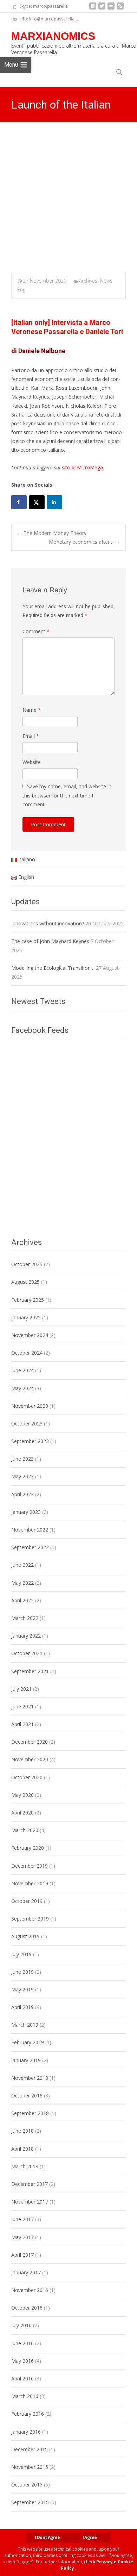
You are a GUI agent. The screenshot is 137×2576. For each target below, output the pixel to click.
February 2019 (28, 2042)
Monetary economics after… (84, 542)
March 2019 (25, 2025)
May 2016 (22, 2361)
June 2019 (22, 1972)
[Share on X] (37, 502)
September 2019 (30, 1919)
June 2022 (22, 1565)
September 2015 (30, 2502)
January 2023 (26, 1512)
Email (31, 736)
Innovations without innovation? (48, 923)
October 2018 (27, 2096)
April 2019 (22, 2007)
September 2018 (30, 2113)
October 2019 (27, 1901)
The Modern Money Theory (52, 533)
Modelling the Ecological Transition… (53, 968)
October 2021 (27, 1653)
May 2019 (22, 1989)
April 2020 (22, 1813)
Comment (36, 631)
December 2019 (30, 1866)
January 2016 (26, 2432)
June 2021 (22, 1706)
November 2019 (30, 1883)
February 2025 (28, 1300)
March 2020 (25, 1830)
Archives (88, 281)
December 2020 (30, 1742)
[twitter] (102, 9)
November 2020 (30, 1759)
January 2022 (26, 1636)
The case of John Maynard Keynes (50, 941)
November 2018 (30, 2078)
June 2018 (22, 2131)
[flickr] (111, 9)
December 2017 (30, 2184)
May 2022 (22, 1583)
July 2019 (21, 1954)
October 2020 (27, 1777)
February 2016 (28, 2414)
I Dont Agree (47, 2537)
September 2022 (30, 1547)
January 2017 (26, 2272)
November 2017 (30, 2202)
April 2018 (22, 2149)
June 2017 (22, 2219)
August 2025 (25, 1282)
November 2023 (30, 1406)
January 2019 (26, 2060)
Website (32, 762)
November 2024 (30, 1335)
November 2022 (30, 1530)
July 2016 (21, 2325)
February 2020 (28, 1848)
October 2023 (27, 1423)
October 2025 (27, 1264)
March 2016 (25, 2396)
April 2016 (22, 2378)
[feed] (120, 9)
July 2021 (21, 1689)
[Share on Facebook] (19, 502)
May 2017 (22, 2237)
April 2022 (22, 1600)
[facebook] (93, 9)
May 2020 (22, 1795)
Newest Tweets (38, 1001)
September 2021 (30, 1671)
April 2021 (22, 1724)
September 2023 (30, 1441)
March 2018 (25, 2166)
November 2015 (30, 2467)
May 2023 (22, 1476)
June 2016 (22, 2343)
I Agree (90, 2537)
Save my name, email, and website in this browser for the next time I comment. (67, 795)
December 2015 (30, 2449)
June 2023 (22, 1459)
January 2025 (26, 1317)
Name (32, 710)
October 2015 (27, 2485)
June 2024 (22, 1370)
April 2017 (22, 2255)
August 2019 (25, 1936)
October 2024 (27, 1353)
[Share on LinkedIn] (54, 502)
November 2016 (30, 2290)
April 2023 (22, 1494)
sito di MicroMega (82, 467)
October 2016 (27, 2308)
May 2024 (22, 1388)
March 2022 (25, 1618)
